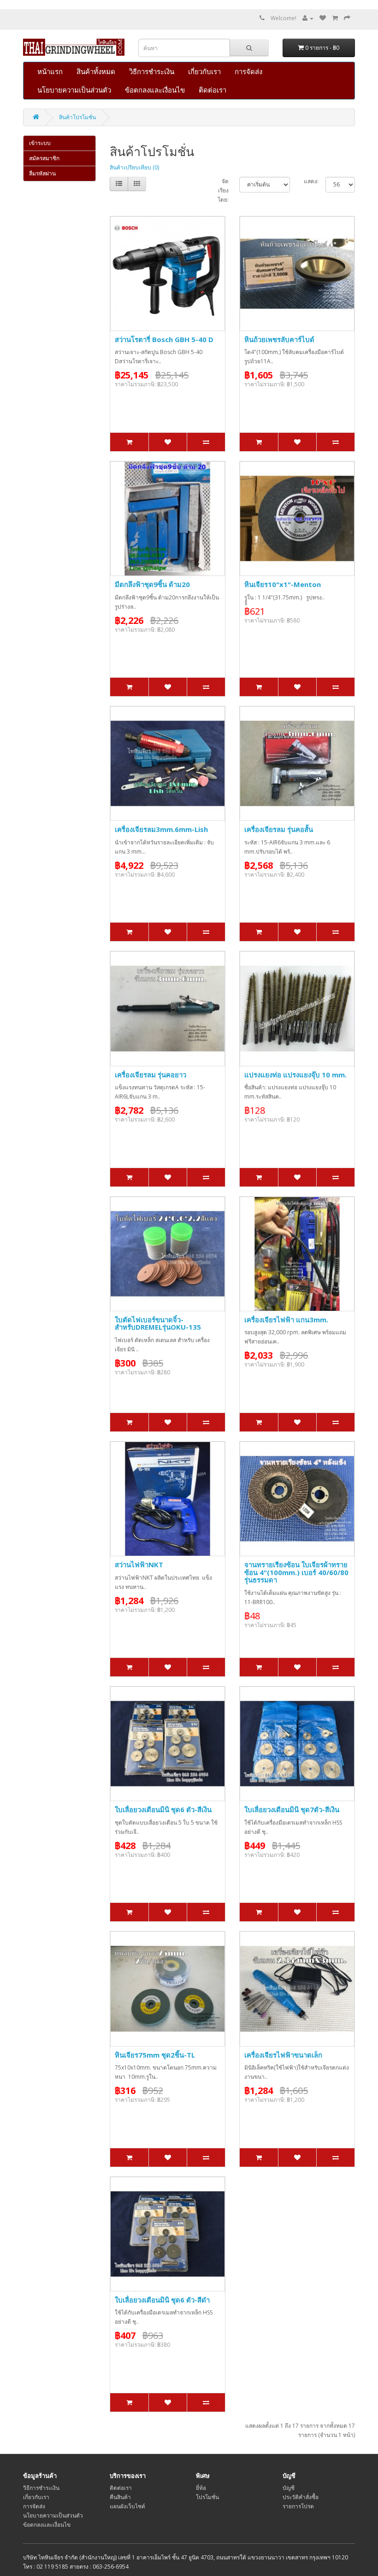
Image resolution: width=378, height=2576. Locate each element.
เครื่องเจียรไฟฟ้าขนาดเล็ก (283, 2055)
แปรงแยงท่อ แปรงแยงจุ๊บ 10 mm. (295, 1075)
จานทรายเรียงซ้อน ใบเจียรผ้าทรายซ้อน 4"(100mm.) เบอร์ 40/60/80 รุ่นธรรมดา (296, 1572)
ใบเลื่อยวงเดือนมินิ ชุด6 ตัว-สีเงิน (163, 1809)
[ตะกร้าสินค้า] (335, 18)
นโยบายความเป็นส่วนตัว (74, 90)
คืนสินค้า (120, 2497)
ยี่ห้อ (201, 2488)
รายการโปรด (298, 2506)
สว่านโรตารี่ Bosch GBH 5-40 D (164, 339)
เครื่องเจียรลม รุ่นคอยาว (151, 1075)
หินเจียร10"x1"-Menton (283, 584)
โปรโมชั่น (207, 2497)
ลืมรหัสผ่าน (42, 173)
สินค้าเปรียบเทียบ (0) (134, 167)
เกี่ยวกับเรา (204, 71)
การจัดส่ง (248, 71)
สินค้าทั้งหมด (96, 71)
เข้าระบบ (40, 143)
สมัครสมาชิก (44, 158)
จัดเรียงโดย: (223, 190)
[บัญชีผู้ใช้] (308, 18)
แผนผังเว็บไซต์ (127, 2506)
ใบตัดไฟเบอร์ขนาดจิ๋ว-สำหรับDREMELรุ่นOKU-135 (158, 1323)
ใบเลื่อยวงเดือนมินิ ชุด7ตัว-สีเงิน (292, 1809)
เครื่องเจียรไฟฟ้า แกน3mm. (286, 1320)
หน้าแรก (50, 71)
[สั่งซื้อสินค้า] (347, 18)
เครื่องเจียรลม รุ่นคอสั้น (279, 829)
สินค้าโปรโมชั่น (77, 117)
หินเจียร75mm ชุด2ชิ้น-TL (155, 2055)
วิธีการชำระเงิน (152, 71)
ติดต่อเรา (213, 90)
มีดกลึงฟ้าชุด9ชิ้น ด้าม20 (152, 584)
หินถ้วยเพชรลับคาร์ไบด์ (279, 339)
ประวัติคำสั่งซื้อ (301, 2497)
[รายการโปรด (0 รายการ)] (323, 18)
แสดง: (311, 181)
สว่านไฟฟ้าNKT (139, 1564)
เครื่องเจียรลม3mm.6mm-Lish (161, 829)
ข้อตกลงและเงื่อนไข (155, 90)
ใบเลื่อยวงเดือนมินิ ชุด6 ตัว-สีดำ (162, 2300)
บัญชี (289, 2488)
